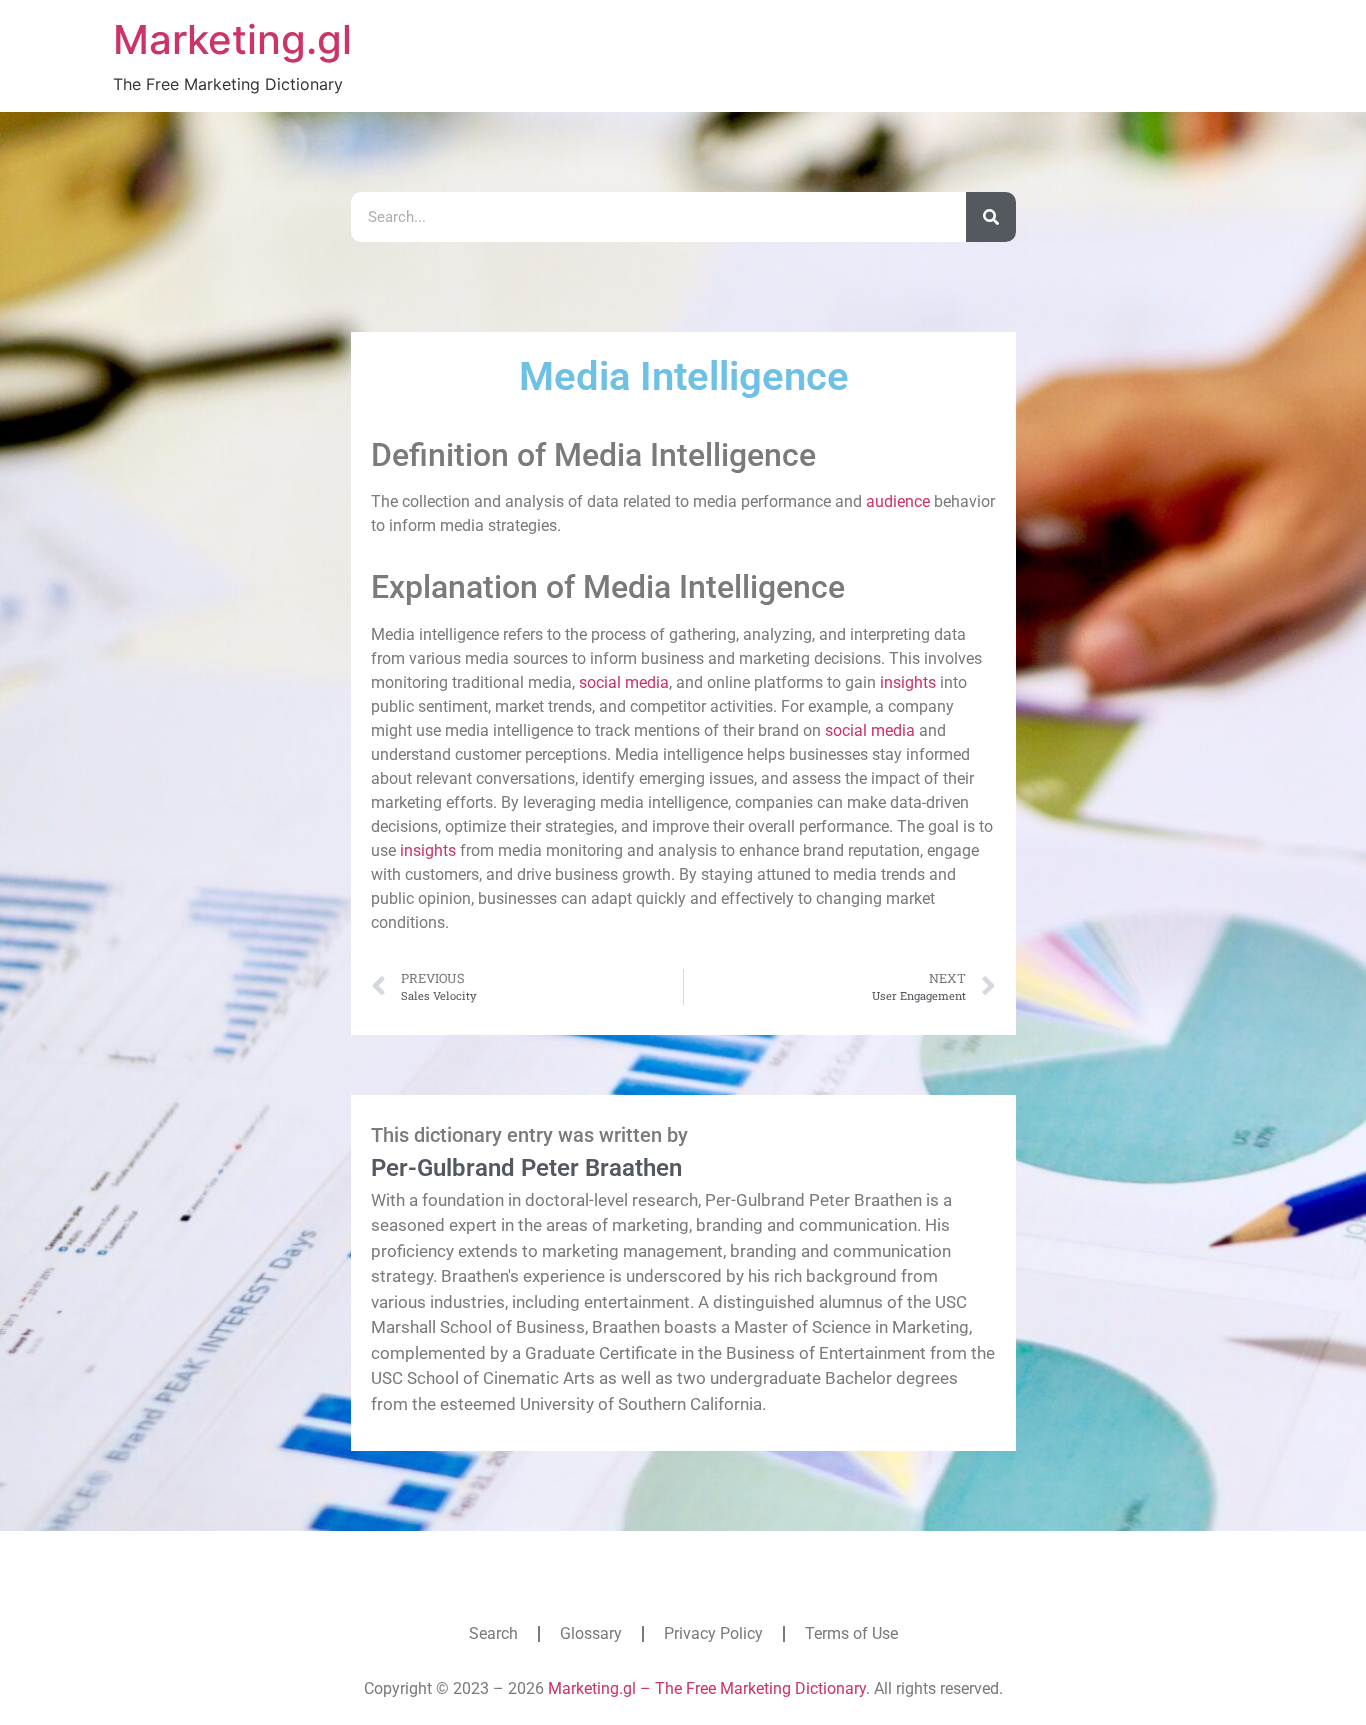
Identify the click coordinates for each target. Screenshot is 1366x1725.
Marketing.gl (232, 39)
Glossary (591, 1633)
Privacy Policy (713, 1633)
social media (624, 682)
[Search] (991, 217)
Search (493, 1633)
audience (898, 501)
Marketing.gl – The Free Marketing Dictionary (707, 1688)
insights (908, 682)
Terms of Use (851, 1633)
